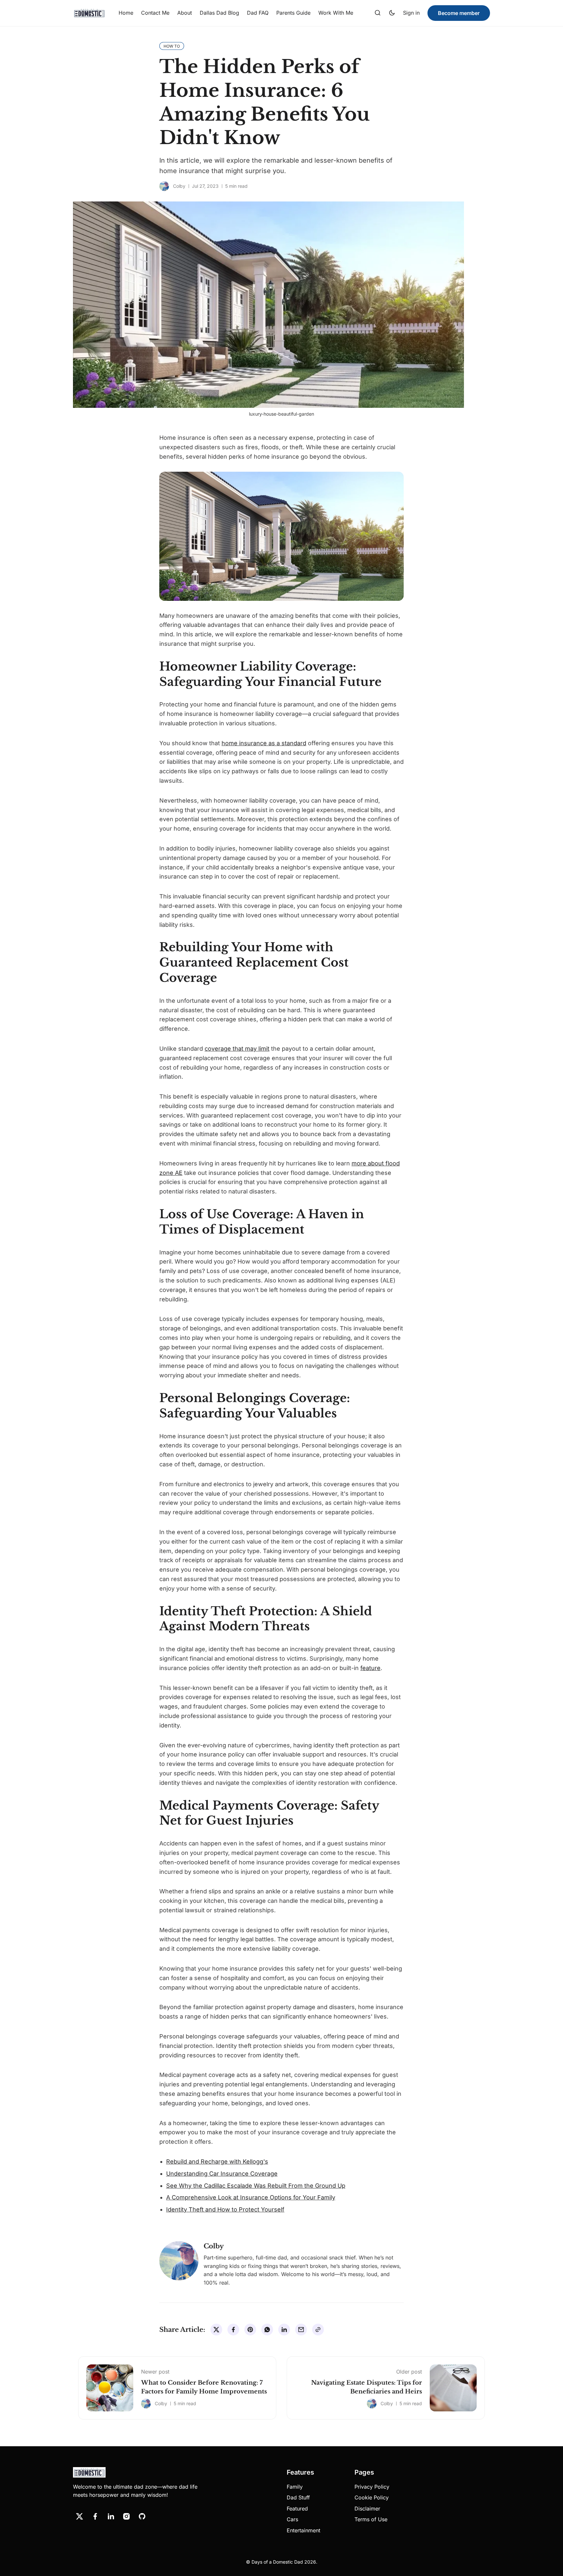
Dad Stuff (298, 2497)
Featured (297, 2509)
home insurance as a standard (264, 743)
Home (126, 13)
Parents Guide (293, 13)
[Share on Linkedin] (284, 2330)
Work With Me (336, 13)
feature (370, 1668)
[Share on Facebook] (233, 2330)
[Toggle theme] (392, 13)
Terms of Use (371, 2519)
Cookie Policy (372, 2497)
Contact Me (155, 13)
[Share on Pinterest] (250, 2330)
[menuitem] (126, 13)
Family (295, 2487)
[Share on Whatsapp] (267, 2330)
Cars (292, 2519)
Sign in (411, 13)
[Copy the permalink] (318, 2330)
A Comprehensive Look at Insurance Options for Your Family (251, 2197)
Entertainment (303, 2530)
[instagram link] (126, 2516)
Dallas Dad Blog (219, 13)
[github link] (142, 2516)
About (185, 13)
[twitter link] (79, 2516)
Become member (459, 13)
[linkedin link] (111, 2516)
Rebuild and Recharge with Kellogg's (217, 2161)
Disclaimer (367, 2509)
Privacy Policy (372, 2487)
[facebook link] (95, 2516)
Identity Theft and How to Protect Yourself (225, 2209)
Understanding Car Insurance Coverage (222, 2174)
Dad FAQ (258, 13)
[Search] (378, 13)
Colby (179, 186)
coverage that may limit (237, 1049)
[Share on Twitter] (216, 2330)
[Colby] (164, 186)
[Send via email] (301, 2330)
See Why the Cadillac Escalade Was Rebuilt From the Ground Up (256, 2186)
